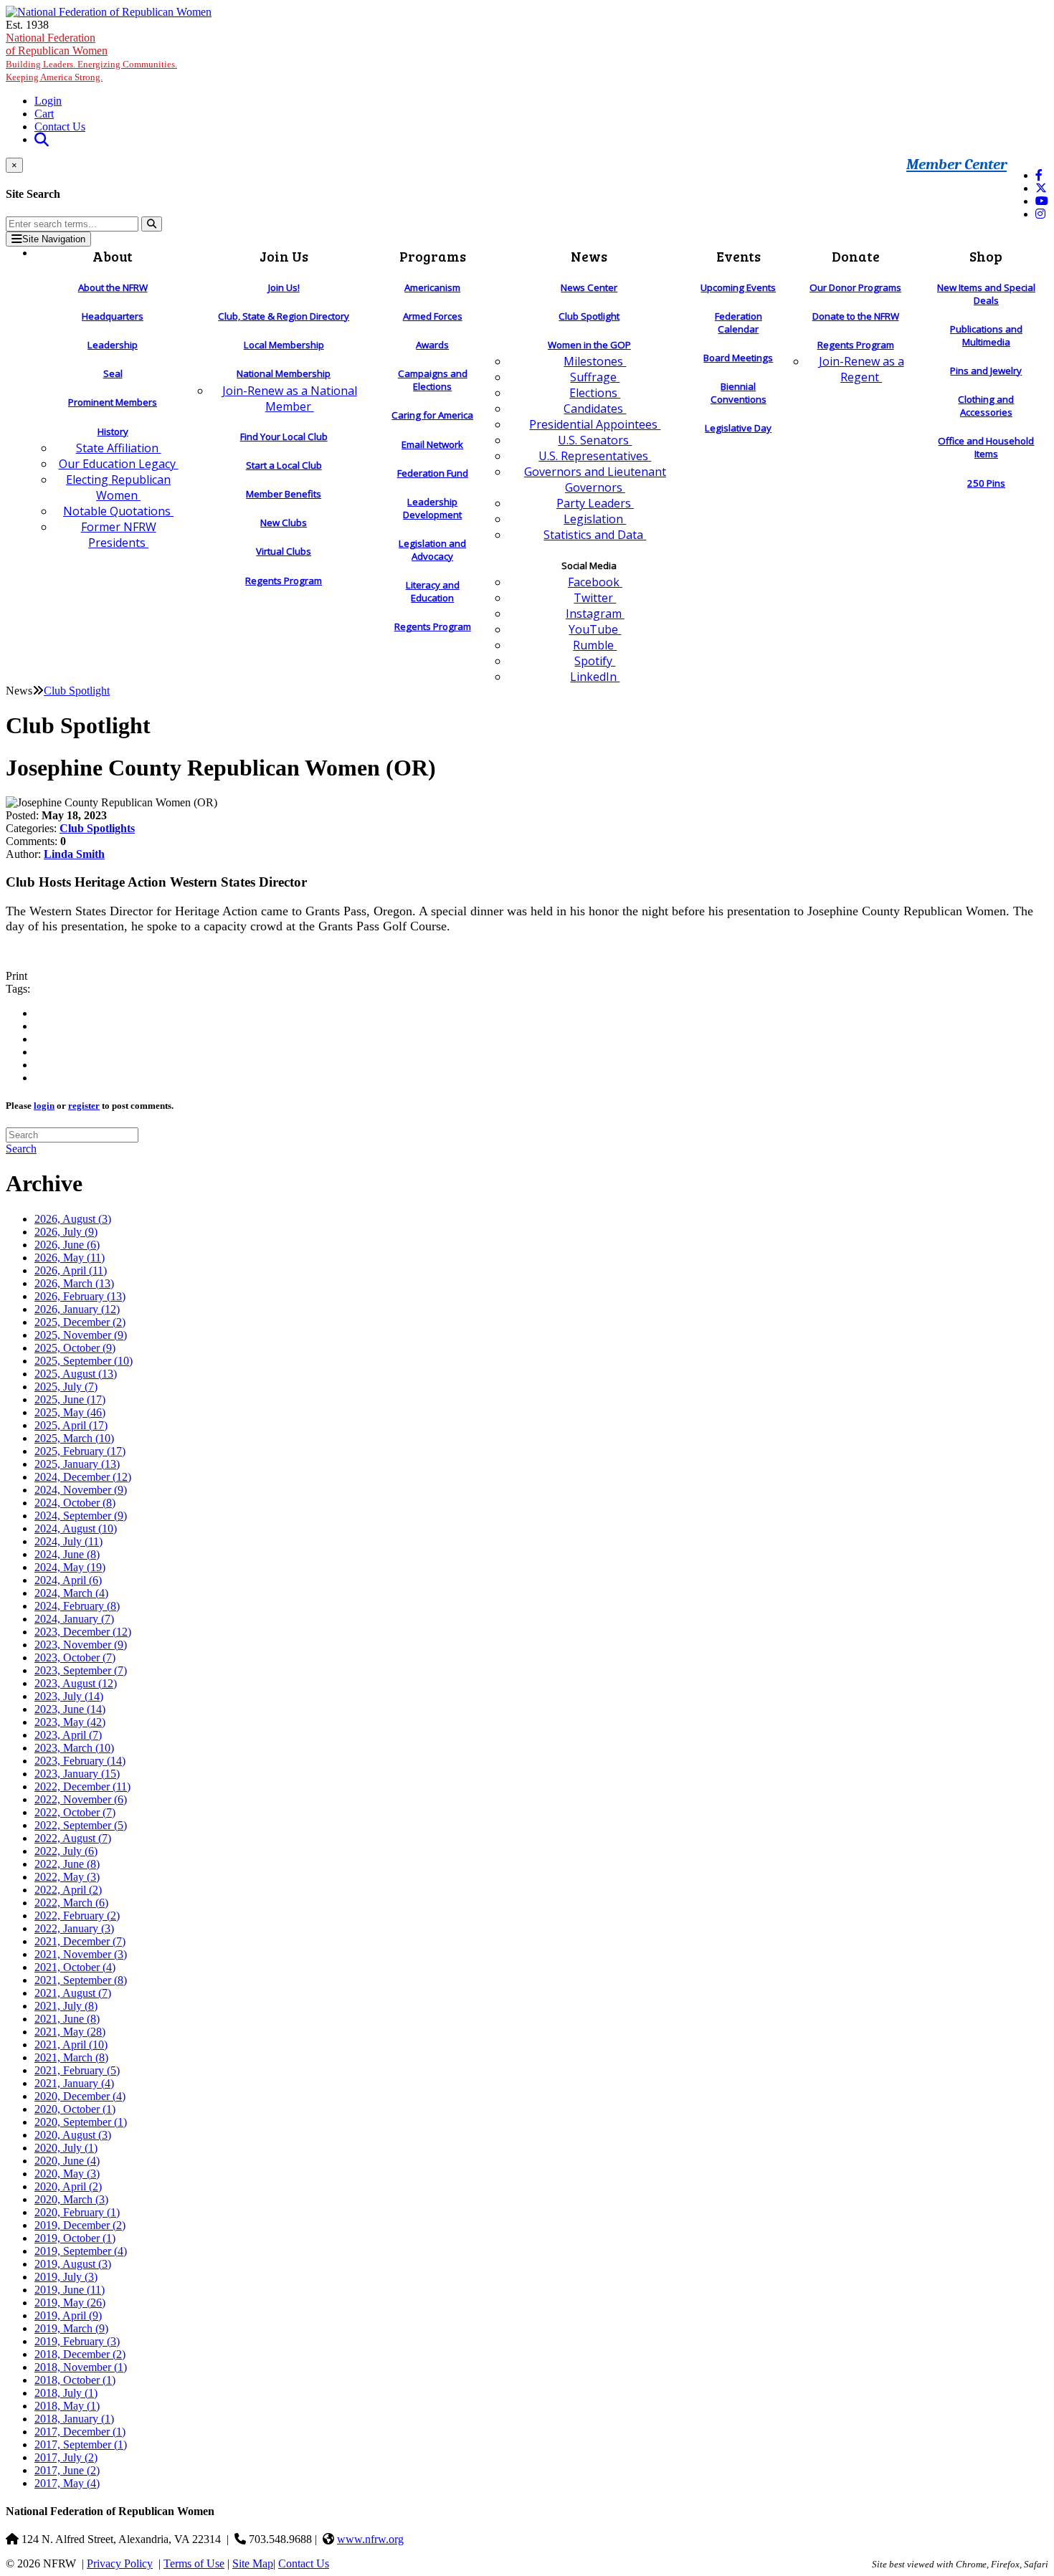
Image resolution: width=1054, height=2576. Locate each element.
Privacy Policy (120, 2563)
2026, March (74, 1283)
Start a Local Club (284, 465)
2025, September (84, 1361)
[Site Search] (42, 139)
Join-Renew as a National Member (290, 399)
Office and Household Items (986, 447)
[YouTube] (1042, 201)
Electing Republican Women (118, 487)
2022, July (66, 1851)
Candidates (595, 409)
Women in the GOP (589, 345)
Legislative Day (738, 428)
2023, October (75, 1657)
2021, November (81, 1954)
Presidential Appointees (595, 424)
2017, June (67, 2470)
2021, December (80, 1941)
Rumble (595, 645)
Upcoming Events (738, 287)
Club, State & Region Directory (284, 316)
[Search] (152, 224)
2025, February (80, 1451)
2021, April (71, 2045)
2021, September (81, 1980)
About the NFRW (113, 287)
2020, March (71, 2199)
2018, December (80, 2354)
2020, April (68, 2186)
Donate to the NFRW (856, 316)
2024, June (67, 1554)
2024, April (68, 1580)
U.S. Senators (595, 440)
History (113, 431)
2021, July (66, 2006)
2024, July (68, 1541)
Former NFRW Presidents (119, 535)
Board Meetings (738, 358)
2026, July (66, 1232)
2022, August (73, 1838)
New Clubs (284, 523)
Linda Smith (74, 854)
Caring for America (432, 415)
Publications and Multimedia (986, 335)
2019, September (81, 2251)
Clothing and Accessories (986, 406)
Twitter (595, 598)
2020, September (81, 2122)
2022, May (67, 1877)
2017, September (81, 2444)
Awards (432, 345)
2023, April (68, 1735)
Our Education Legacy (119, 464)
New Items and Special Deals (986, 294)
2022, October (75, 1812)
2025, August (76, 1374)
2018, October (75, 2380)
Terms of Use (194, 2563)
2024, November (81, 1490)
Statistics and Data (595, 535)
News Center (589, 287)
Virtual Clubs (284, 551)
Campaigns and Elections (433, 380)
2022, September (81, 1825)
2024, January (74, 1619)
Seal (113, 373)
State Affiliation (119, 448)
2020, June (67, 2161)
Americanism (432, 287)
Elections (595, 393)
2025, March (74, 1438)
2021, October (75, 1967)
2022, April (68, 1890)
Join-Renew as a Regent (861, 369)
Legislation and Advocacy (432, 550)
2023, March (74, 1748)
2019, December (80, 2225)
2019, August (73, 2264)
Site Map (253, 2563)
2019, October (75, 2238)
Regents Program (284, 581)
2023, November (81, 1645)
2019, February (77, 2341)
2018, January (74, 2419)
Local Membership (284, 345)
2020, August (73, 2135)
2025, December (80, 1322)
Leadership (113, 345)
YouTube (595, 629)
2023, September (81, 1670)
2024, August (76, 1528)
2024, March (71, 1593)
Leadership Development (432, 508)
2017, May (67, 2483)
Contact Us (60, 127)
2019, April (68, 2315)
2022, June (67, 1864)
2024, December (83, 1477)
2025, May (70, 1412)
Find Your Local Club (284, 437)
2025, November (81, 1335)
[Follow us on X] (1041, 188)
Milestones (595, 361)
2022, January (74, 1928)
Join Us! (284, 287)
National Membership (284, 373)
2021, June (67, 2019)
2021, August (73, 1993)
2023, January (77, 1774)
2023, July (69, 1696)
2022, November (81, 1799)
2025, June (70, 1399)
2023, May (70, 1722)
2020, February (77, 2212)
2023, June (70, 1709)
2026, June (67, 1245)
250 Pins (986, 483)
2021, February (77, 2070)
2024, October (75, 1503)
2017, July (66, 2457)
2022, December (82, 1786)
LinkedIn (595, 677)
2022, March (71, 1903)
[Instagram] (1040, 214)
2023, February (80, 1761)
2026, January (77, 1309)
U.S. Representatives (595, 456)
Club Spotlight (589, 316)
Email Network (432, 444)
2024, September (81, 1516)
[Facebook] (1039, 175)
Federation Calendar (739, 323)
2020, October (75, 2109)
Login (48, 101)
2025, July (66, 1387)
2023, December (83, 1632)
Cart (44, 114)
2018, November (81, 2367)
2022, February (77, 1916)
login (44, 1106)
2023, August (76, 1683)
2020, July (66, 2148)
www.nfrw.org (370, 2539)
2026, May (70, 1258)
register (84, 1106)
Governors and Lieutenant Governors (595, 480)
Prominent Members (113, 402)
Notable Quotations (118, 511)
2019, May (70, 2303)
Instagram (595, 614)
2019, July (66, 2277)
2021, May (70, 2032)
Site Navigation (54, 239)
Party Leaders (595, 503)
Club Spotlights (97, 828)
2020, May (67, 2174)
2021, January (74, 2083)
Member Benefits (284, 494)
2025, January (77, 1464)
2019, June (70, 2290)
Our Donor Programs (855, 287)
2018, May (67, 2406)
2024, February (77, 1606)
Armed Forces (433, 316)
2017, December (80, 2432)
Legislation (595, 519)
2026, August (73, 1219)
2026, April (71, 1270)
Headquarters (113, 316)
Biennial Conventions (739, 393)
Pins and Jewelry (986, 371)
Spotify (595, 661)
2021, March (71, 2057)
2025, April (71, 1425)
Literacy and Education (433, 591)
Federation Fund (433, 473)
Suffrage (595, 377)
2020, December (80, 2096)
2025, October (75, 1348)
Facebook (595, 582)
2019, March (71, 2328)
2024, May (70, 1567)
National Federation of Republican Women (91, 57)
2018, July (66, 2393)
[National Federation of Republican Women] (109, 12)
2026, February (80, 1296)
